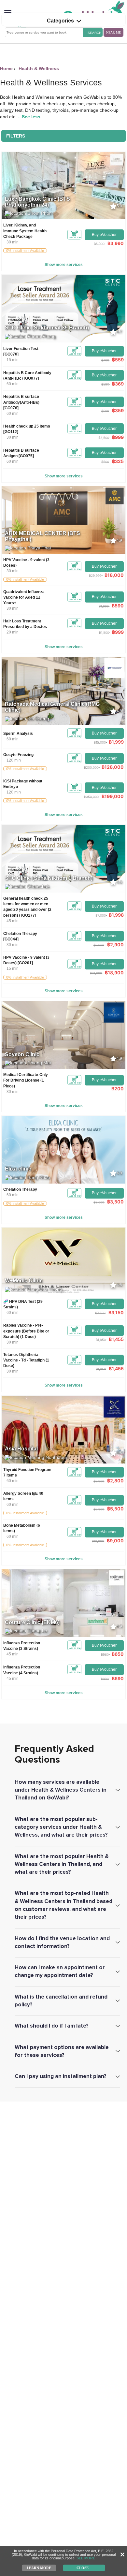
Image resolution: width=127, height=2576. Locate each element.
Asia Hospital (21, 1449)
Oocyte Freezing (18, 755)
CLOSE (83, 2568)
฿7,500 (100, 1313)
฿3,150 (116, 1312)
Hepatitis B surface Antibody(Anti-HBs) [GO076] (21, 402)
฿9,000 (115, 1541)
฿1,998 (116, 915)
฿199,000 (113, 796)
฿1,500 (104, 633)
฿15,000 (100, 742)
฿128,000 (113, 767)
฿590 (105, 384)
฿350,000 (91, 797)
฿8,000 (99, 1202)
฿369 (118, 384)
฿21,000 (96, 973)
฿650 (118, 1654)
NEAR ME (113, 32)
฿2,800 (115, 1481)
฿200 (118, 1089)
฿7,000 (101, 915)
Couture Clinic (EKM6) (32, 1622)
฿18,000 (114, 575)
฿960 (105, 1654)
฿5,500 (115, 1509)
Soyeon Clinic (22, 1054)
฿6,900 (99, 1509)
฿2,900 (115, 945)
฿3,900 (99, 1481)
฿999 (118, 437)
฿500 (105, 462)
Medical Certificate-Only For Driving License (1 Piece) (26, 1080)
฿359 (118, 410)
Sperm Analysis (18, 734)
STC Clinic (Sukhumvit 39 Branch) (47, 328)
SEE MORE (86, 2558)
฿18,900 (114, 973)
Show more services (64, 265)
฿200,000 (91, 767)
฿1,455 (116, 1339)
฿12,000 (98, 1541)
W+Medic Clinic (24, 1281)
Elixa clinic (18, 1169)
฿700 (105, 360)
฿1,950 (101, 1340)
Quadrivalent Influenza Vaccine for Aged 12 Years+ (24, 597)
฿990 (105, 1679)
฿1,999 (104, 606)
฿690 (118, 1678)
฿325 (118, 461)
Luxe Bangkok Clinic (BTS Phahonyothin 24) (37, 202)
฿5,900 (99, 244)
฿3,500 (104, 438)
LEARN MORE (39, 2568)
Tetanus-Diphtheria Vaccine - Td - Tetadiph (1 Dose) (26, 1360)
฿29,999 (95, 575)
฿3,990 (116, 243)
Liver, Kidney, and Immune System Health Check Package (25, 231)
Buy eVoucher (104, 235)
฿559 (118, 360)
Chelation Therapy (20, 1189)
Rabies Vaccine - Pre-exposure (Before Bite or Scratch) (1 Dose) (26, 1331)
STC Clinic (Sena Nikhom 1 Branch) (49, 878)
